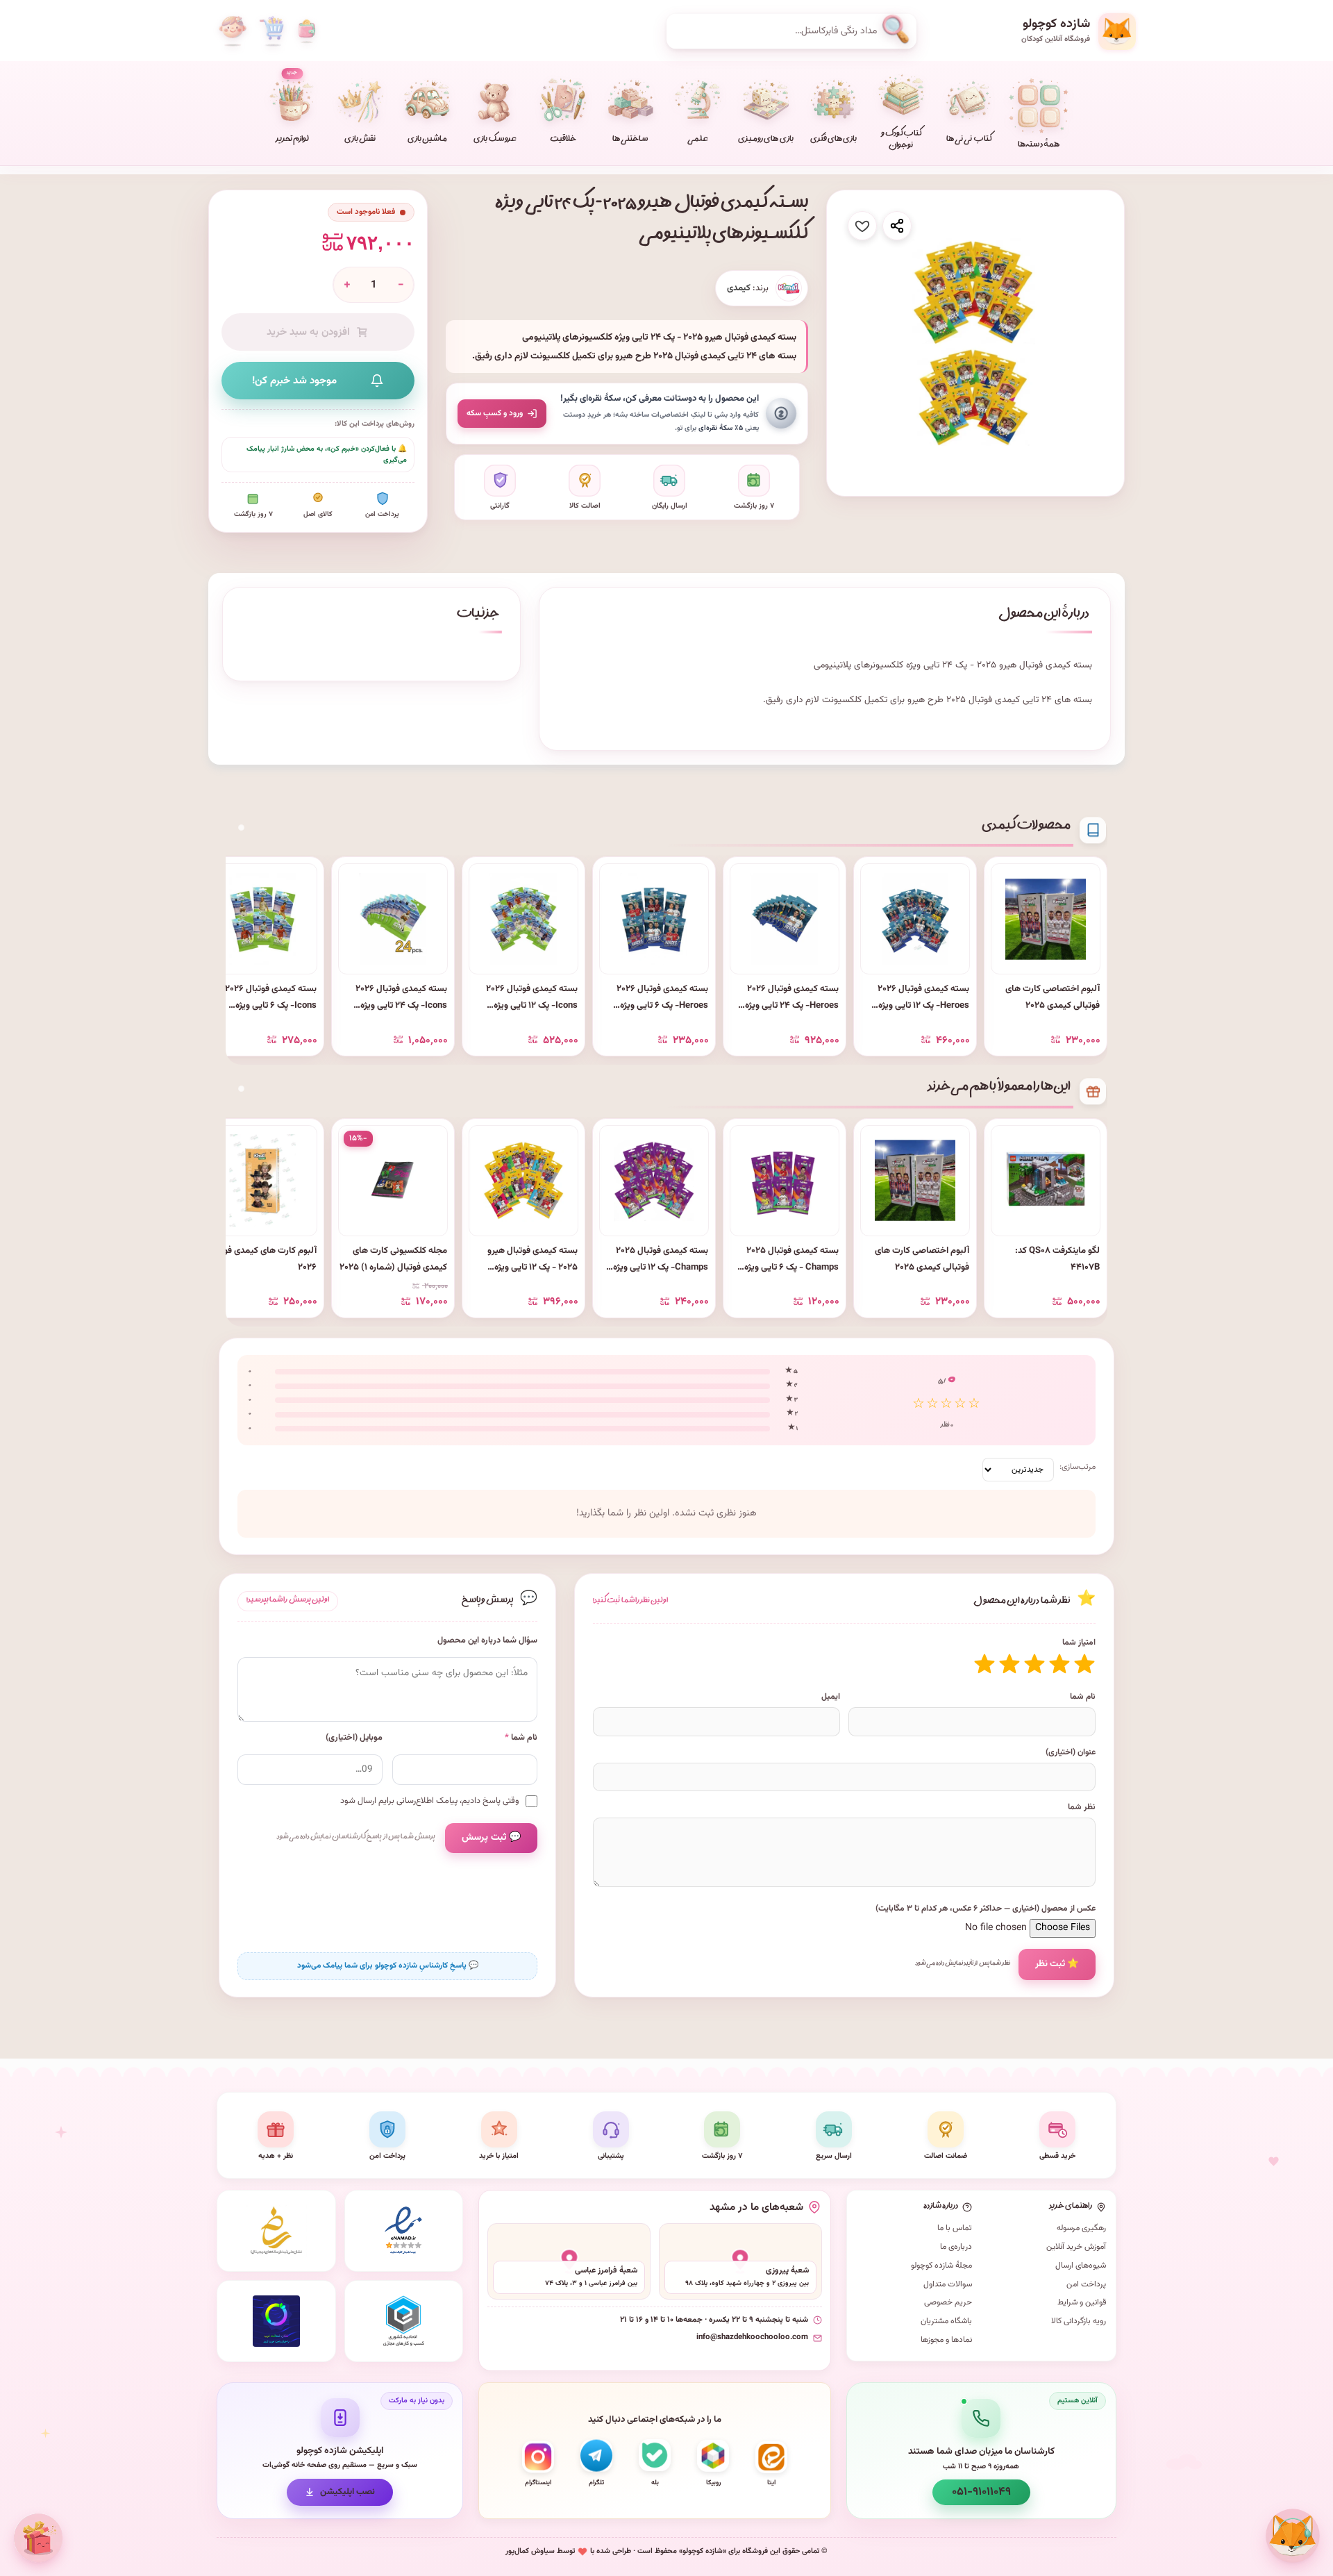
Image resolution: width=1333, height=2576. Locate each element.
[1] (1084, 1664)
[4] (1009, 1664)
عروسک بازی (495, 140)
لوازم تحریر (292, 107)
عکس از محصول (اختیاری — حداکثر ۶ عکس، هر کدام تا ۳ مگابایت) (986, 1909)
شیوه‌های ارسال (1081, 2266)
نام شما (1083, 1697)
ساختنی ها (630, 140)
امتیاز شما (1079, 1643)
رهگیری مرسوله (1081, 2228)
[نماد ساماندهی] (276, 2231)
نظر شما (1082, 1807)
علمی (698, 140)
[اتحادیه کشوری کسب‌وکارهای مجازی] (404, 2321)
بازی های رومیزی (765, 140)
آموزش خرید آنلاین (1076, 2247)
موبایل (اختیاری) (354, 1738)
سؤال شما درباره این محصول (487, 1641)
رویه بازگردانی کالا (1079, 2321)
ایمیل (831, 1697)
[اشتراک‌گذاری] (897, 226)
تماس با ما (955, 2228)
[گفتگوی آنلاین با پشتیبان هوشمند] (1293, 2536)
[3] (1034, 1664)
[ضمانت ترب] (276, 2321)
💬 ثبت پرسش (491, 1838)
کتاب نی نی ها (969, 140)
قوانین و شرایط (1082, 2302)
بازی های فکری (833, 140)
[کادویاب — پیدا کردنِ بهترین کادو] (38, 2538)
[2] (1059, 1664)
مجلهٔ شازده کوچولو (941, 2266)
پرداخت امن (1086, 2284)
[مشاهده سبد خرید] (271, 31)
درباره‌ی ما (956, 2247)
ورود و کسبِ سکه (495, 413)
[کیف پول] (307, 31)
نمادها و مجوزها (946, 2340)
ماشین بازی (427, 140)
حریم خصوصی (948, 2302)
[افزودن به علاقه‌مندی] (862, 226)
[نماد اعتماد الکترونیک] (404, 2231)
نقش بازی (360, 140)
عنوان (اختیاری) (1071, 1752)
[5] (984, 1664)
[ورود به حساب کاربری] (233, 31)
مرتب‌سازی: (1078, 1467)
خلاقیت (563, 140)
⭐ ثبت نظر (1057, 1964)
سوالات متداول (948, 2284)
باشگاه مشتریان (946, 2321)
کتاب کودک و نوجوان (901, 140)
